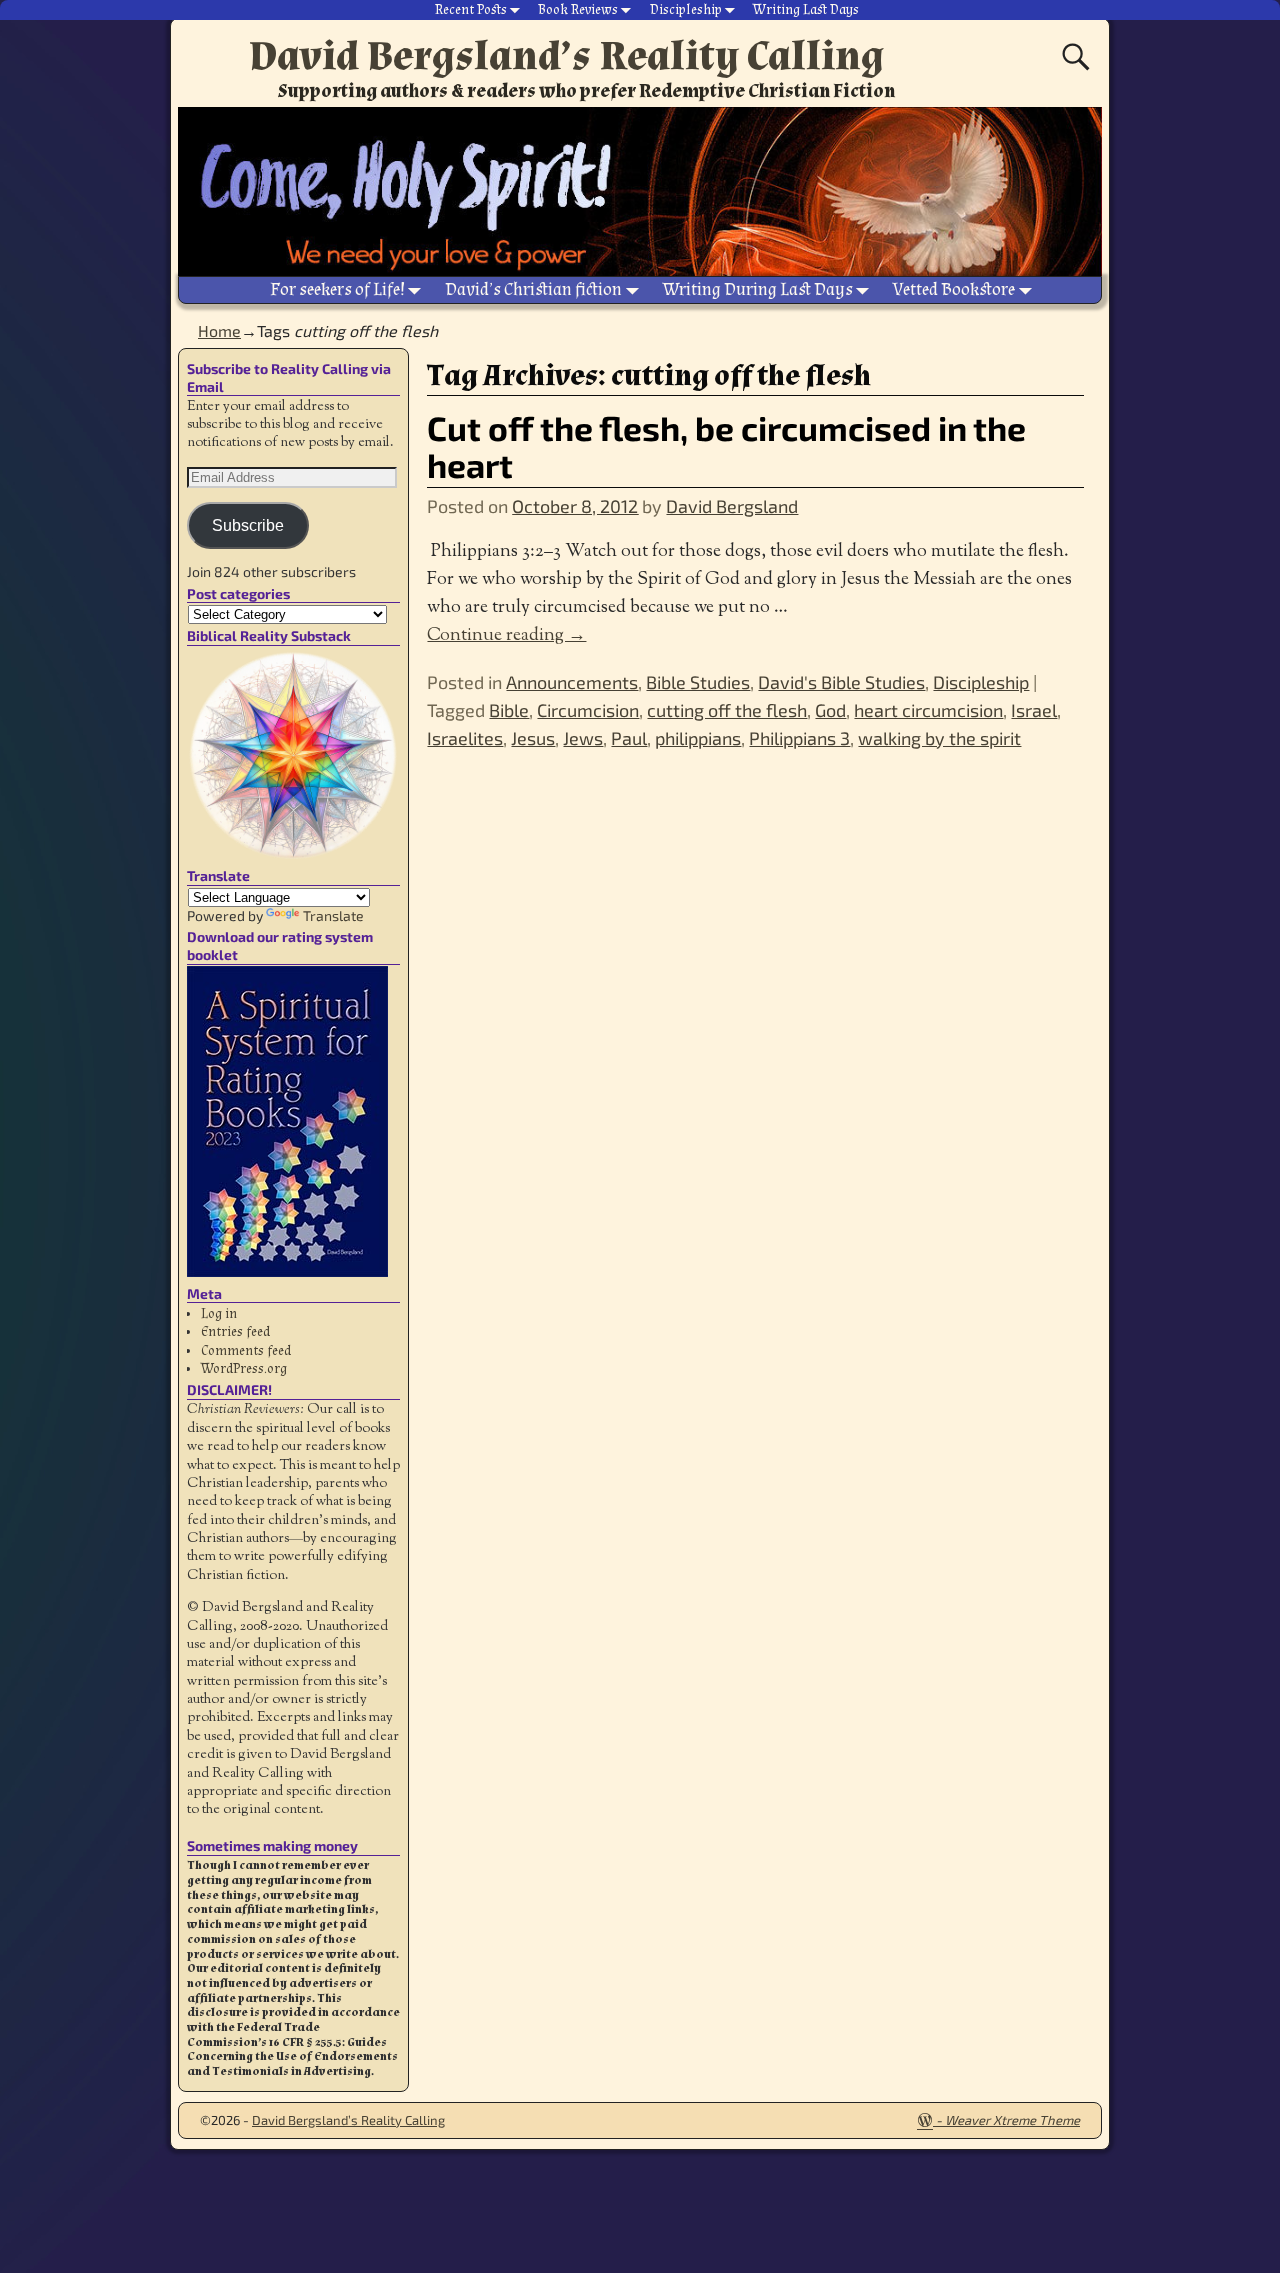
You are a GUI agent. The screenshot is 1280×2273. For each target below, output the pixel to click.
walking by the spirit (939, 738)
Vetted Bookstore (954, 289)
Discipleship (686, 10)
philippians (698, 738)
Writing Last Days (806, 10)
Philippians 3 (799, 738)
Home (219, 330)
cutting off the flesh (727, 710)
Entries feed (235, 1332)
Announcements (572, 682)
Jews (583, 738)
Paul (629, 738)
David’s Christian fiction (533, 289)
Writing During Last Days (758, 289)
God (830, 710)
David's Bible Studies (841, 682)
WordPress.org (244, 1369)
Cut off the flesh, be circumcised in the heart (726, 446)
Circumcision (588, 710)
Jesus (533, 738)
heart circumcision (928, 710)
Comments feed (246, 1351)
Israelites (465, 738)
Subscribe (248, 525)
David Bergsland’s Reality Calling (566, 56)
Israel (1034, 710)
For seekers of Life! (337, 289)
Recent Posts (471, 10)
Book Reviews (578, 10)
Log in (219, 1314)
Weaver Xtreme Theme (1012, 2120)
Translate (333, 915)
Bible (509, 710)
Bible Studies (698, 682)
